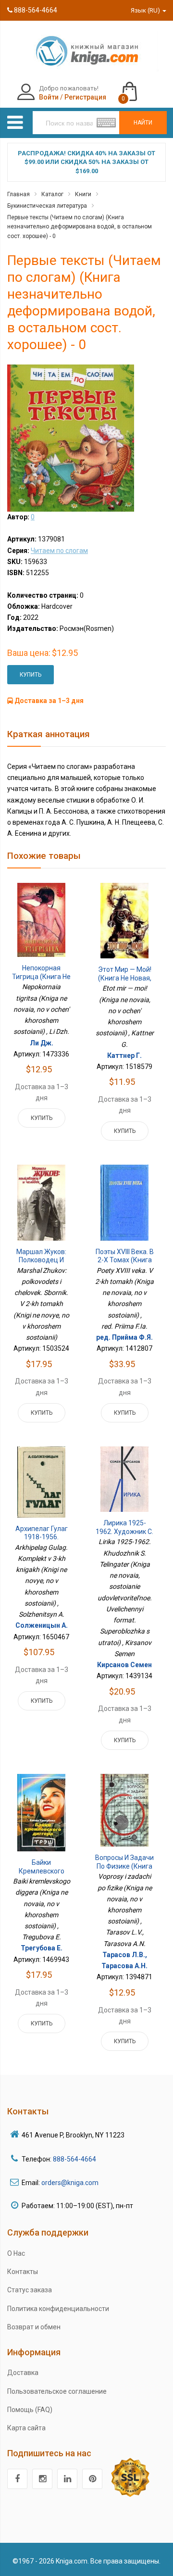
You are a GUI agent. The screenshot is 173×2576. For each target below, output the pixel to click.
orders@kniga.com (70, 2183)
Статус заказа (30, 2290)
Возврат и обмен (34, 2327)
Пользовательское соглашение (57, 2391)
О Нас (16, 2253)
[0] (139, 87)
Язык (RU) (146, 10)
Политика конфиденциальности (58, 2309)
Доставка (23, 2373)
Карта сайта (26, 2428)
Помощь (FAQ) (30, 2410)
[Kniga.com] (86, 50)
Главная (19, 194)
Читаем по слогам (59, 551)
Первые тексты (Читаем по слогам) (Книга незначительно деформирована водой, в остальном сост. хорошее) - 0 (80, 227)
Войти (49, 97)
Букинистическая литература (47, 206)
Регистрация (85, 97)
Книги (83, 194)
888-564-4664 (35, 10)
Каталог (52, 194)
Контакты (23, 2272)
